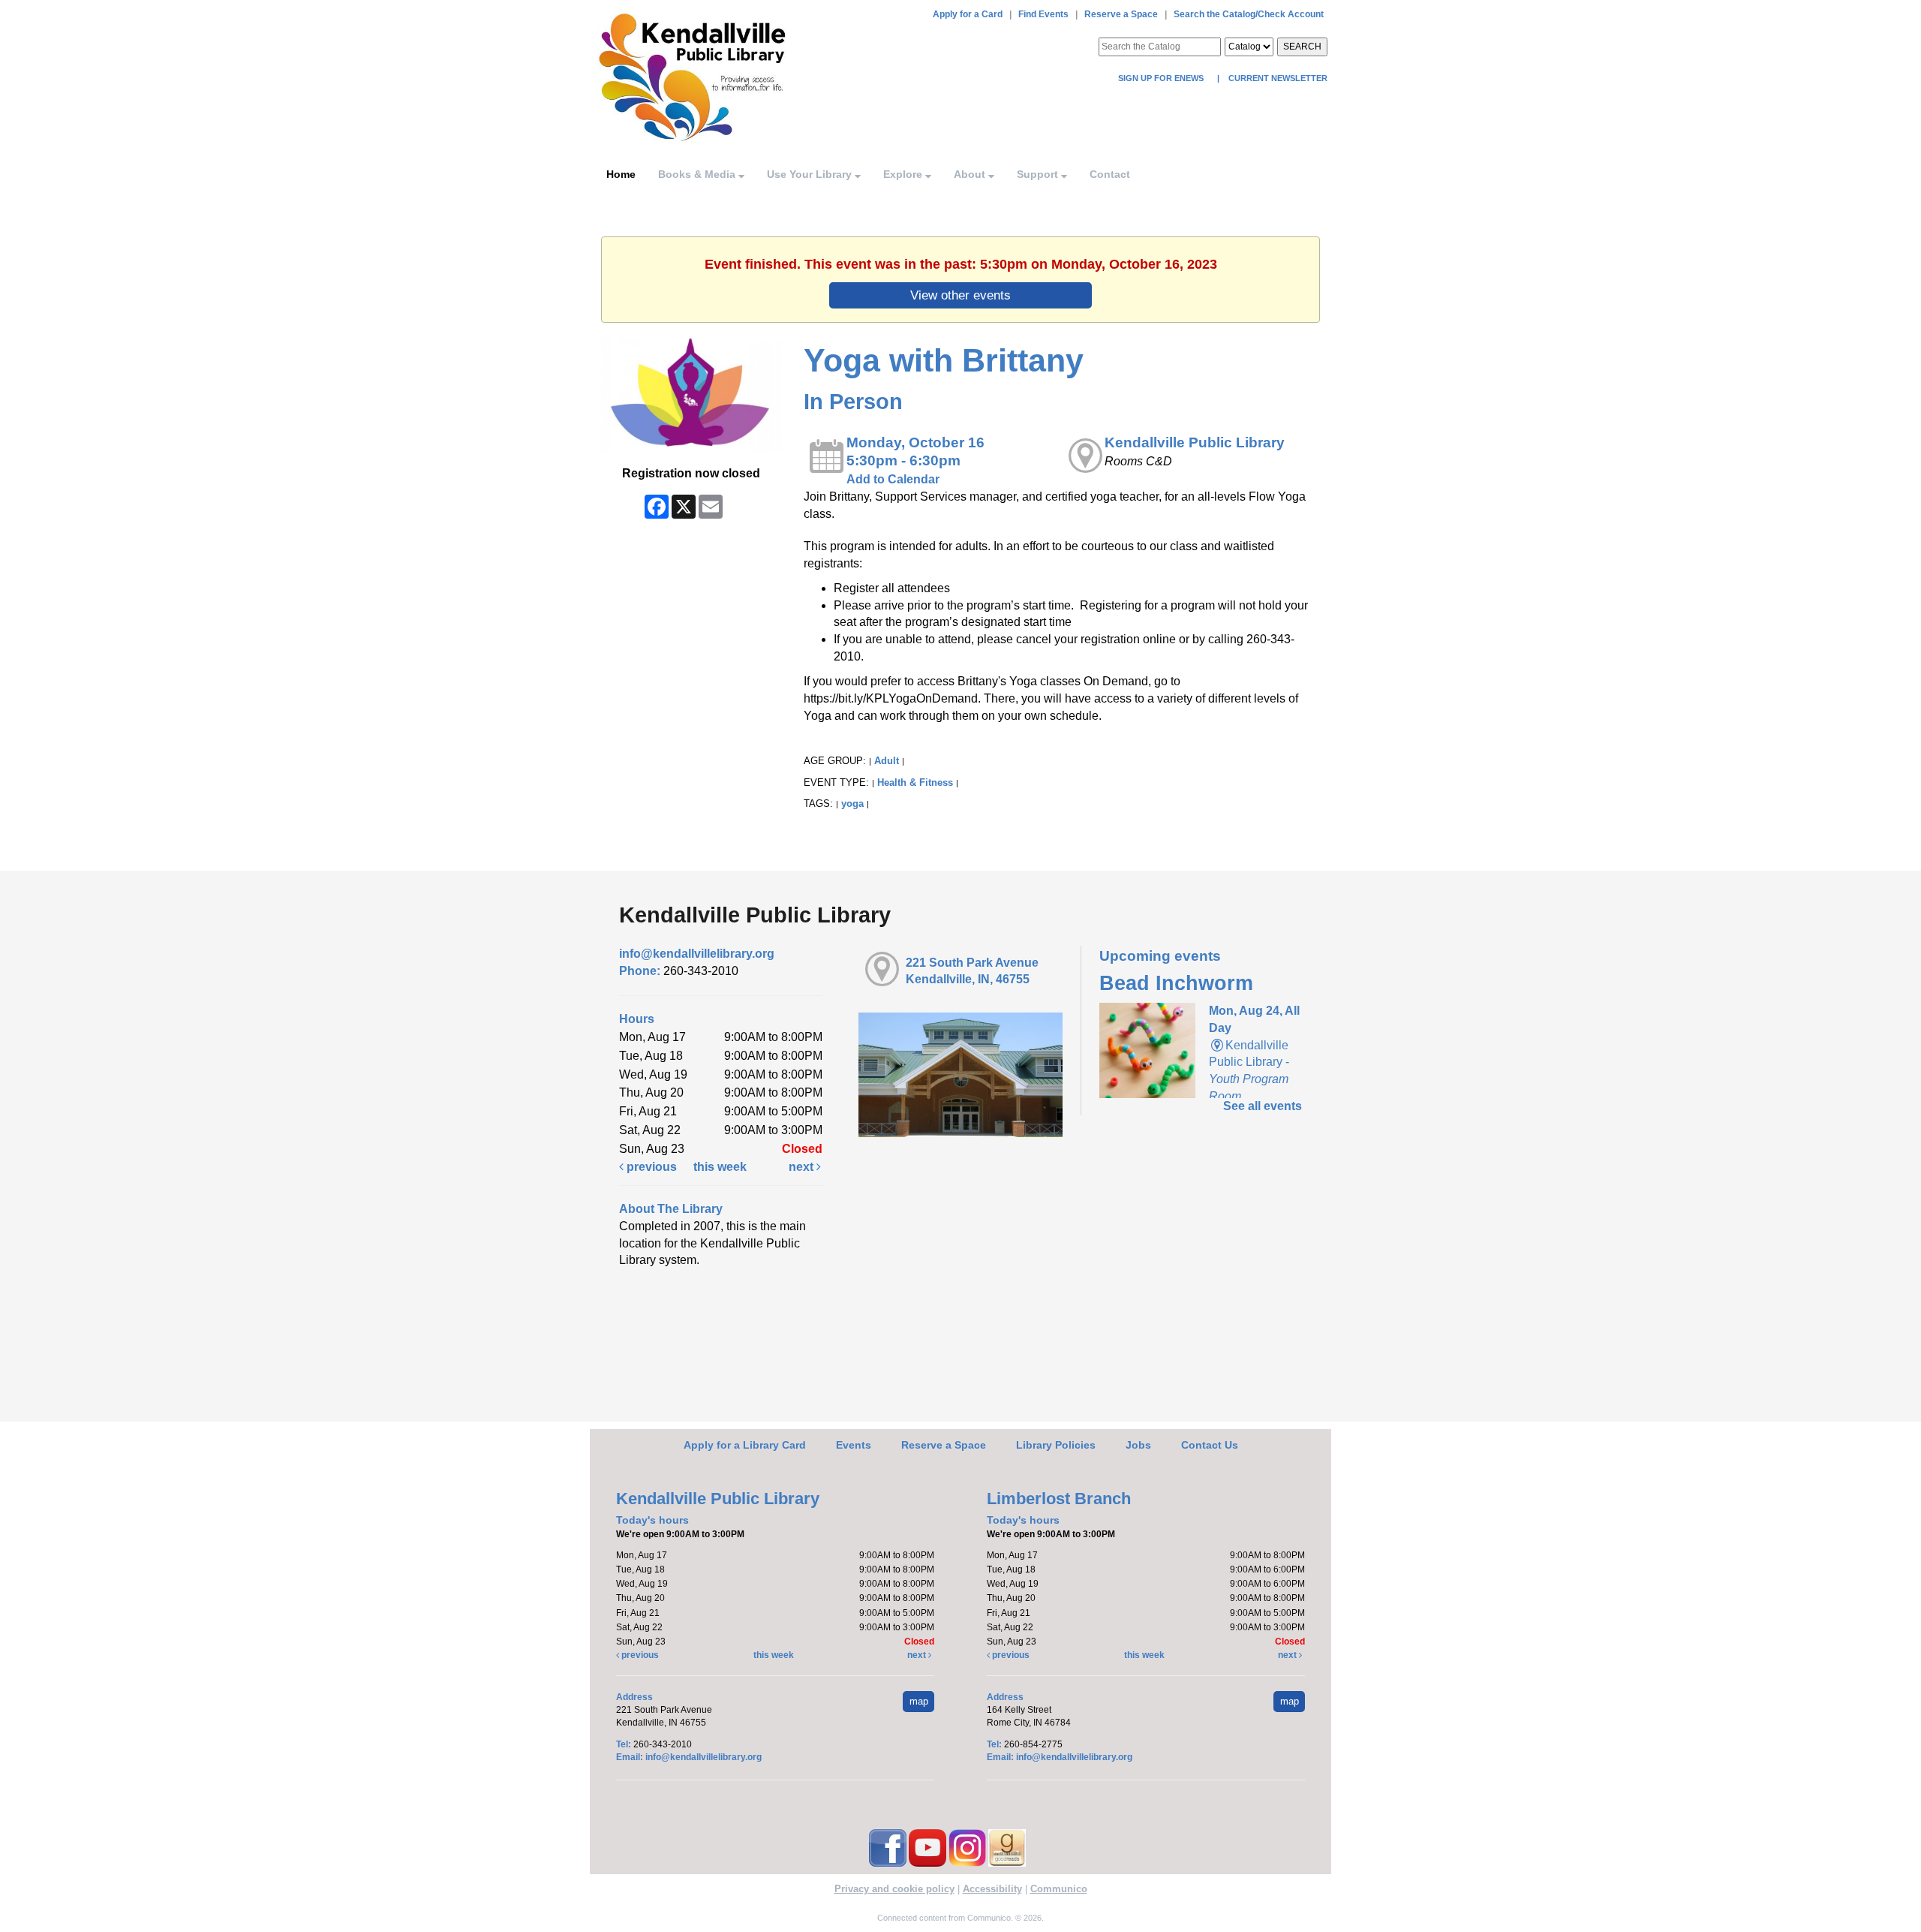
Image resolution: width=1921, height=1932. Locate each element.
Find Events (1043, 14)
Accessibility (992, 1889)
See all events (1263, 1106)
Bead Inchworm (1176, 983)
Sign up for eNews (1162, 78)
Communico (1059, 1889)
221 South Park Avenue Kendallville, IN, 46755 (972, 971)
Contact (1110, 174)
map (919, 1701)
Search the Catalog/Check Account (1249, 14)
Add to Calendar (893, 479)
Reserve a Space (1121, 14)
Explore (904, 174)
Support (1039, 174)
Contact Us (1210, 1445)
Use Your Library (811, 174)
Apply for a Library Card (745, 1445)
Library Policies (1056, 1445)
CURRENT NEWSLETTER (1277, 78)
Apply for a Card (968, 14)
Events (854, 1445)
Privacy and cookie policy (894, 1889)
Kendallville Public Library (1195, 442)
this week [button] (720, 1167)
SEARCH (1302, 47)
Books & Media (698, 174)
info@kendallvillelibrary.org (697, 954)
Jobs (1138, 1445)
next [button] (803, 1167)
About (971, 174)
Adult (887, 761)
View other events (960, 295)
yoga (852, 803)
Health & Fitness (915, 782)
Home (621, 174)
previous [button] (650, 1167)
